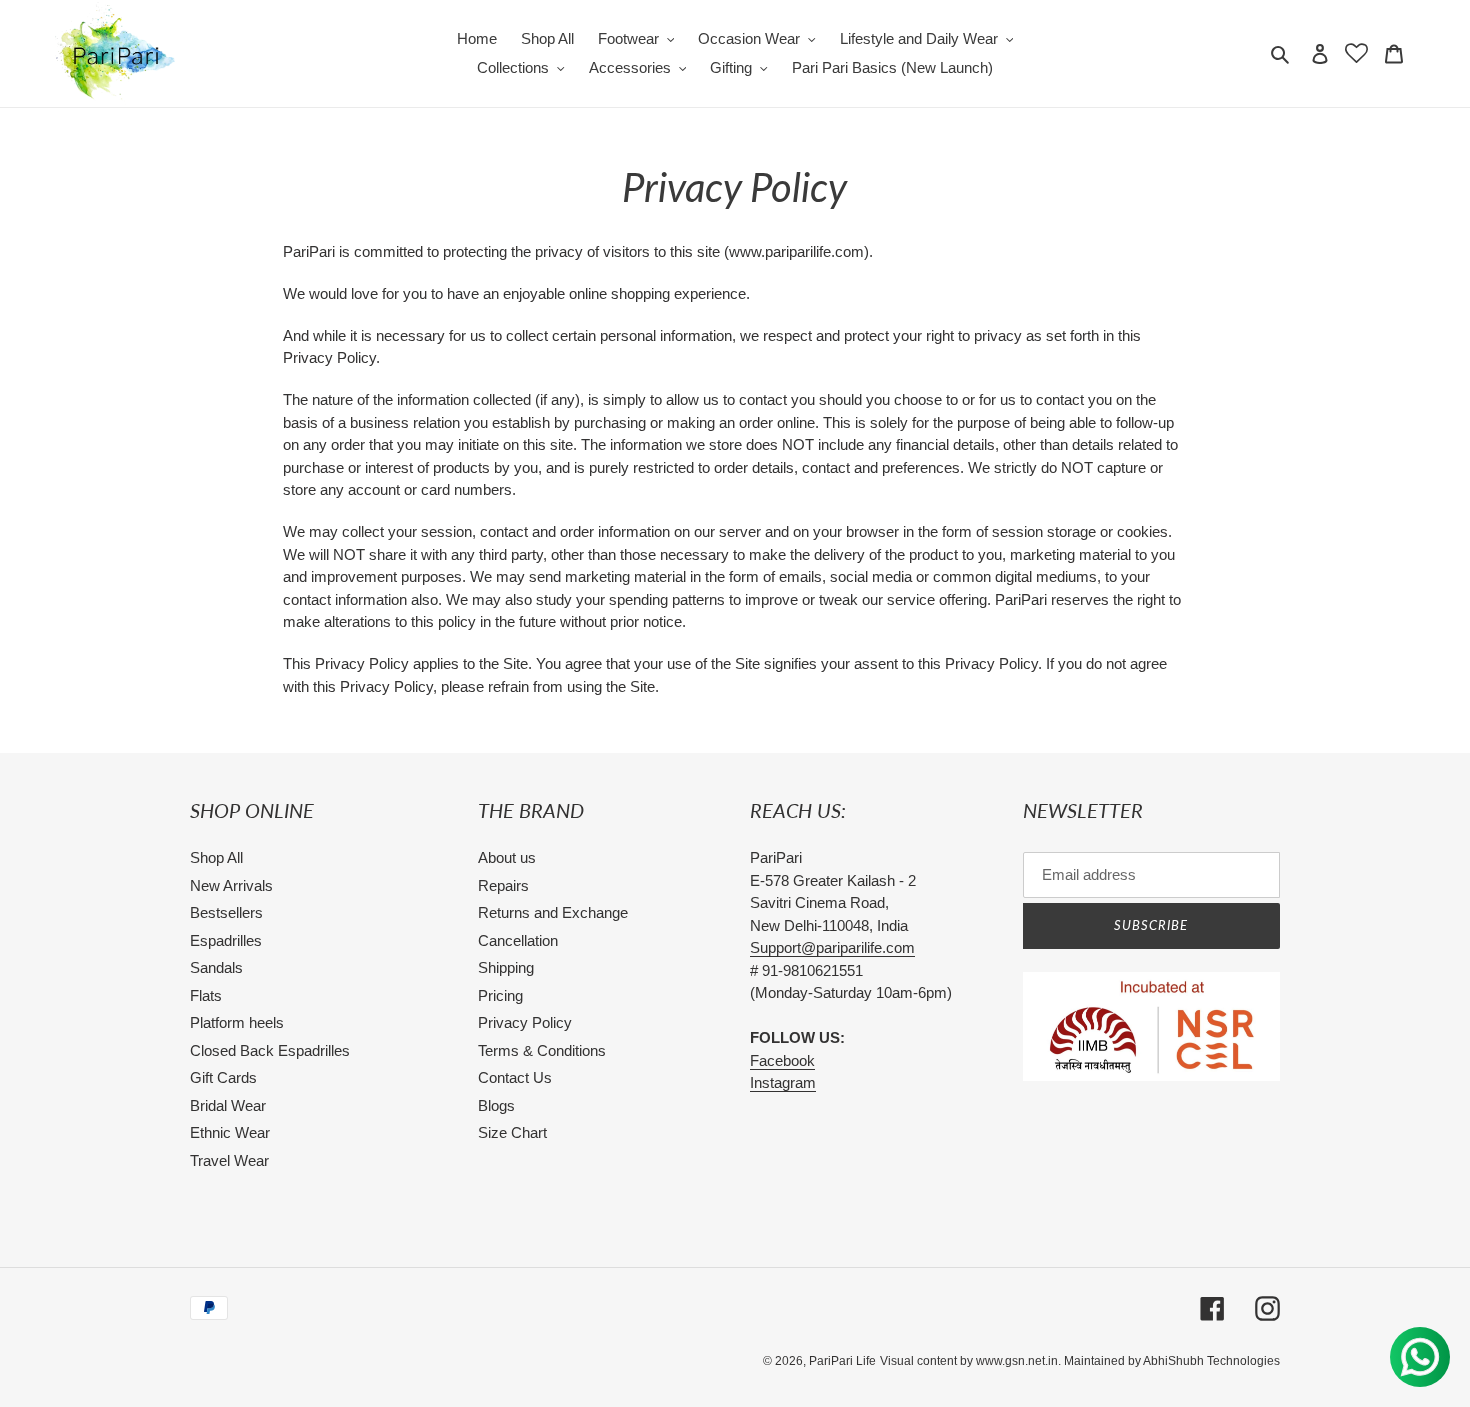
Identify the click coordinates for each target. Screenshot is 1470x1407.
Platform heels (237, 1022)
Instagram (783, 1082)
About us (507, 857)
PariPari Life (842, 1361)
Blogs (496, 1105)
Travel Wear (229, 1160)
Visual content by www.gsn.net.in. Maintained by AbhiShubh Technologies (1080, 1361)
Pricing (500, 995)
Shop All (216, 857)
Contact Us (515, 1077)
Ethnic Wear (230, 1132)
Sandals (216, 967)
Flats (206, 995)
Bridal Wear (228, 1105)
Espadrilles (226, 940)
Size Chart (512, 1132)
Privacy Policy (525, 1022)
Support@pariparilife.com (832, 947)
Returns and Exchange (553, 912)
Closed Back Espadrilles (270, 1050)
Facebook (782, 1060)
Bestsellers (226, 912)
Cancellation (518, 940)
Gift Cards (223, 1077)
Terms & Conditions (542, 1050)
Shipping (506, 967)
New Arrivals (231, 885)
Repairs (503, 885)
